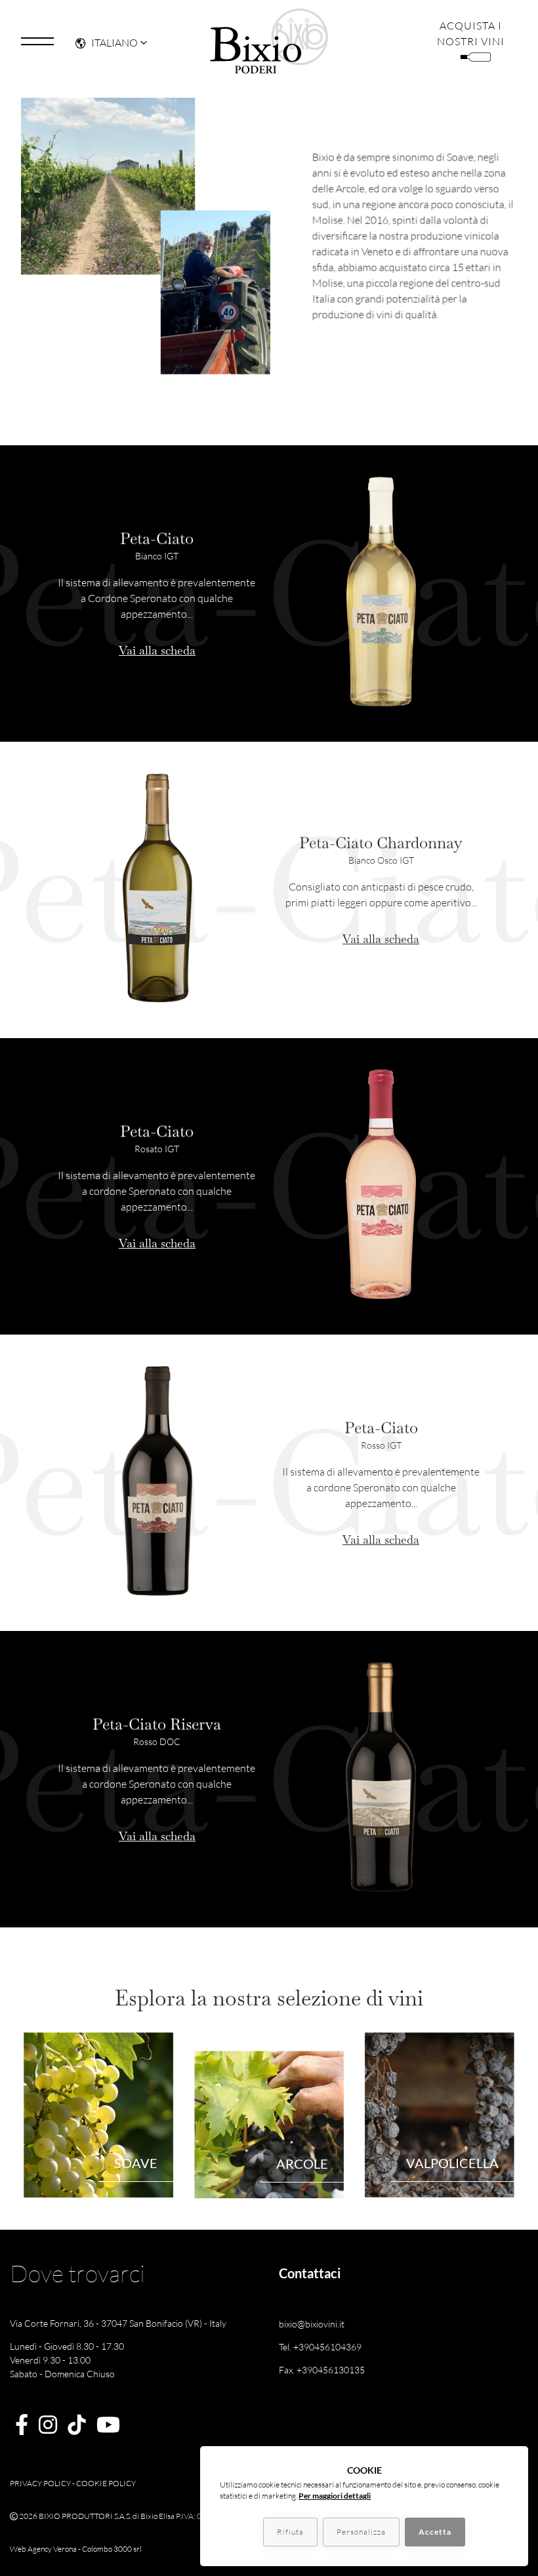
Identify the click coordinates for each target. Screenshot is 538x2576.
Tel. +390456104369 (320, 2347)
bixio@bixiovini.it (312, 2324)
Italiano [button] (114, 43)
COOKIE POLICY (106, 2483)
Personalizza (361, 2532)
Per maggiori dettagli (335, 2496)
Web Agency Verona (43, 2549)
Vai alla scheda (157, 650)
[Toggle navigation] (37, 41)
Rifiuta (290, 2532)
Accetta (435, 2532)
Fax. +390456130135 (322, 2370)
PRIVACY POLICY (40, 2483)
